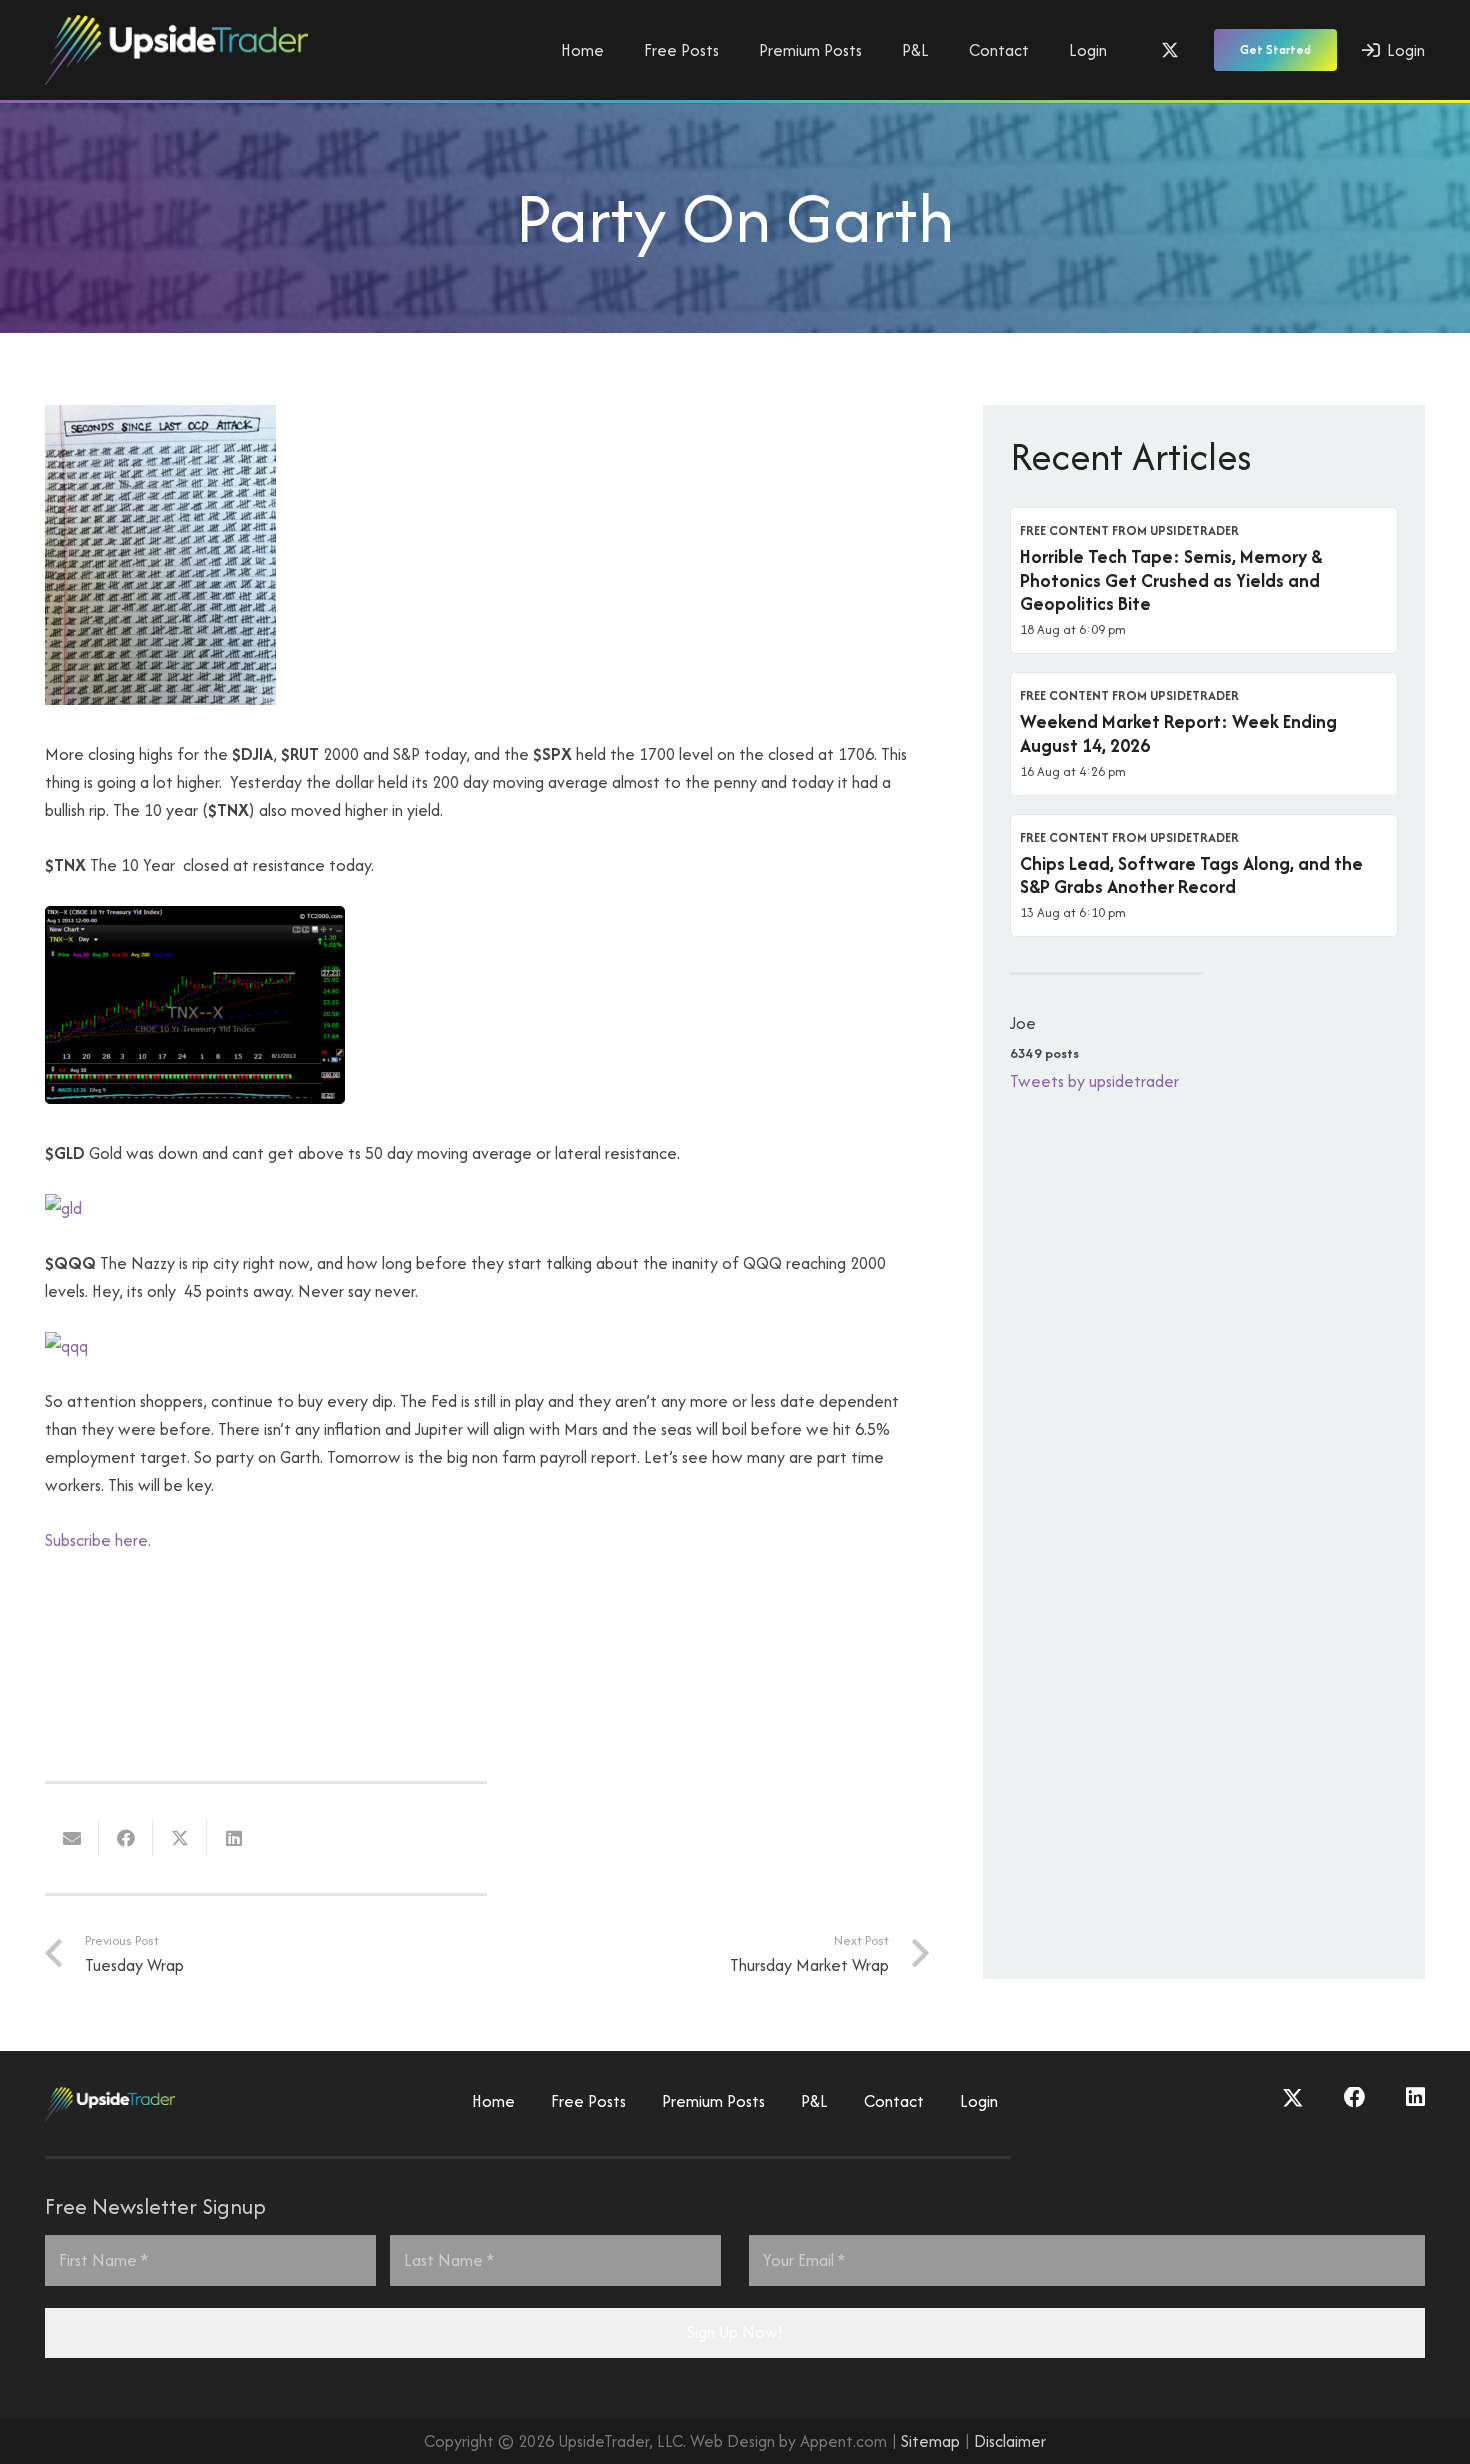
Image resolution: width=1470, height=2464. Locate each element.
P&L (814, 2101)
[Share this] (126, 1838)
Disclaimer (1010, 2441)
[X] (1170, 50)
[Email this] (72, 1838)
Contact (894, 2101)
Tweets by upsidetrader (1094, 1081)
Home (493, 2101)
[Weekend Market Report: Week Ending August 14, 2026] (1204, 734)
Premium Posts (713, 2101)
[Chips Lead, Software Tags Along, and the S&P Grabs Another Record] (1204, 876)
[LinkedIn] (1415, 2098)
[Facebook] (1355, 2098)
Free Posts (588, 2101)
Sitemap (930, 2441)
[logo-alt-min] (176, 50)
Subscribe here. (98, 1540)
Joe (1023, 1023)
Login (979, 2101)
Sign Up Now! (735, 2332)
